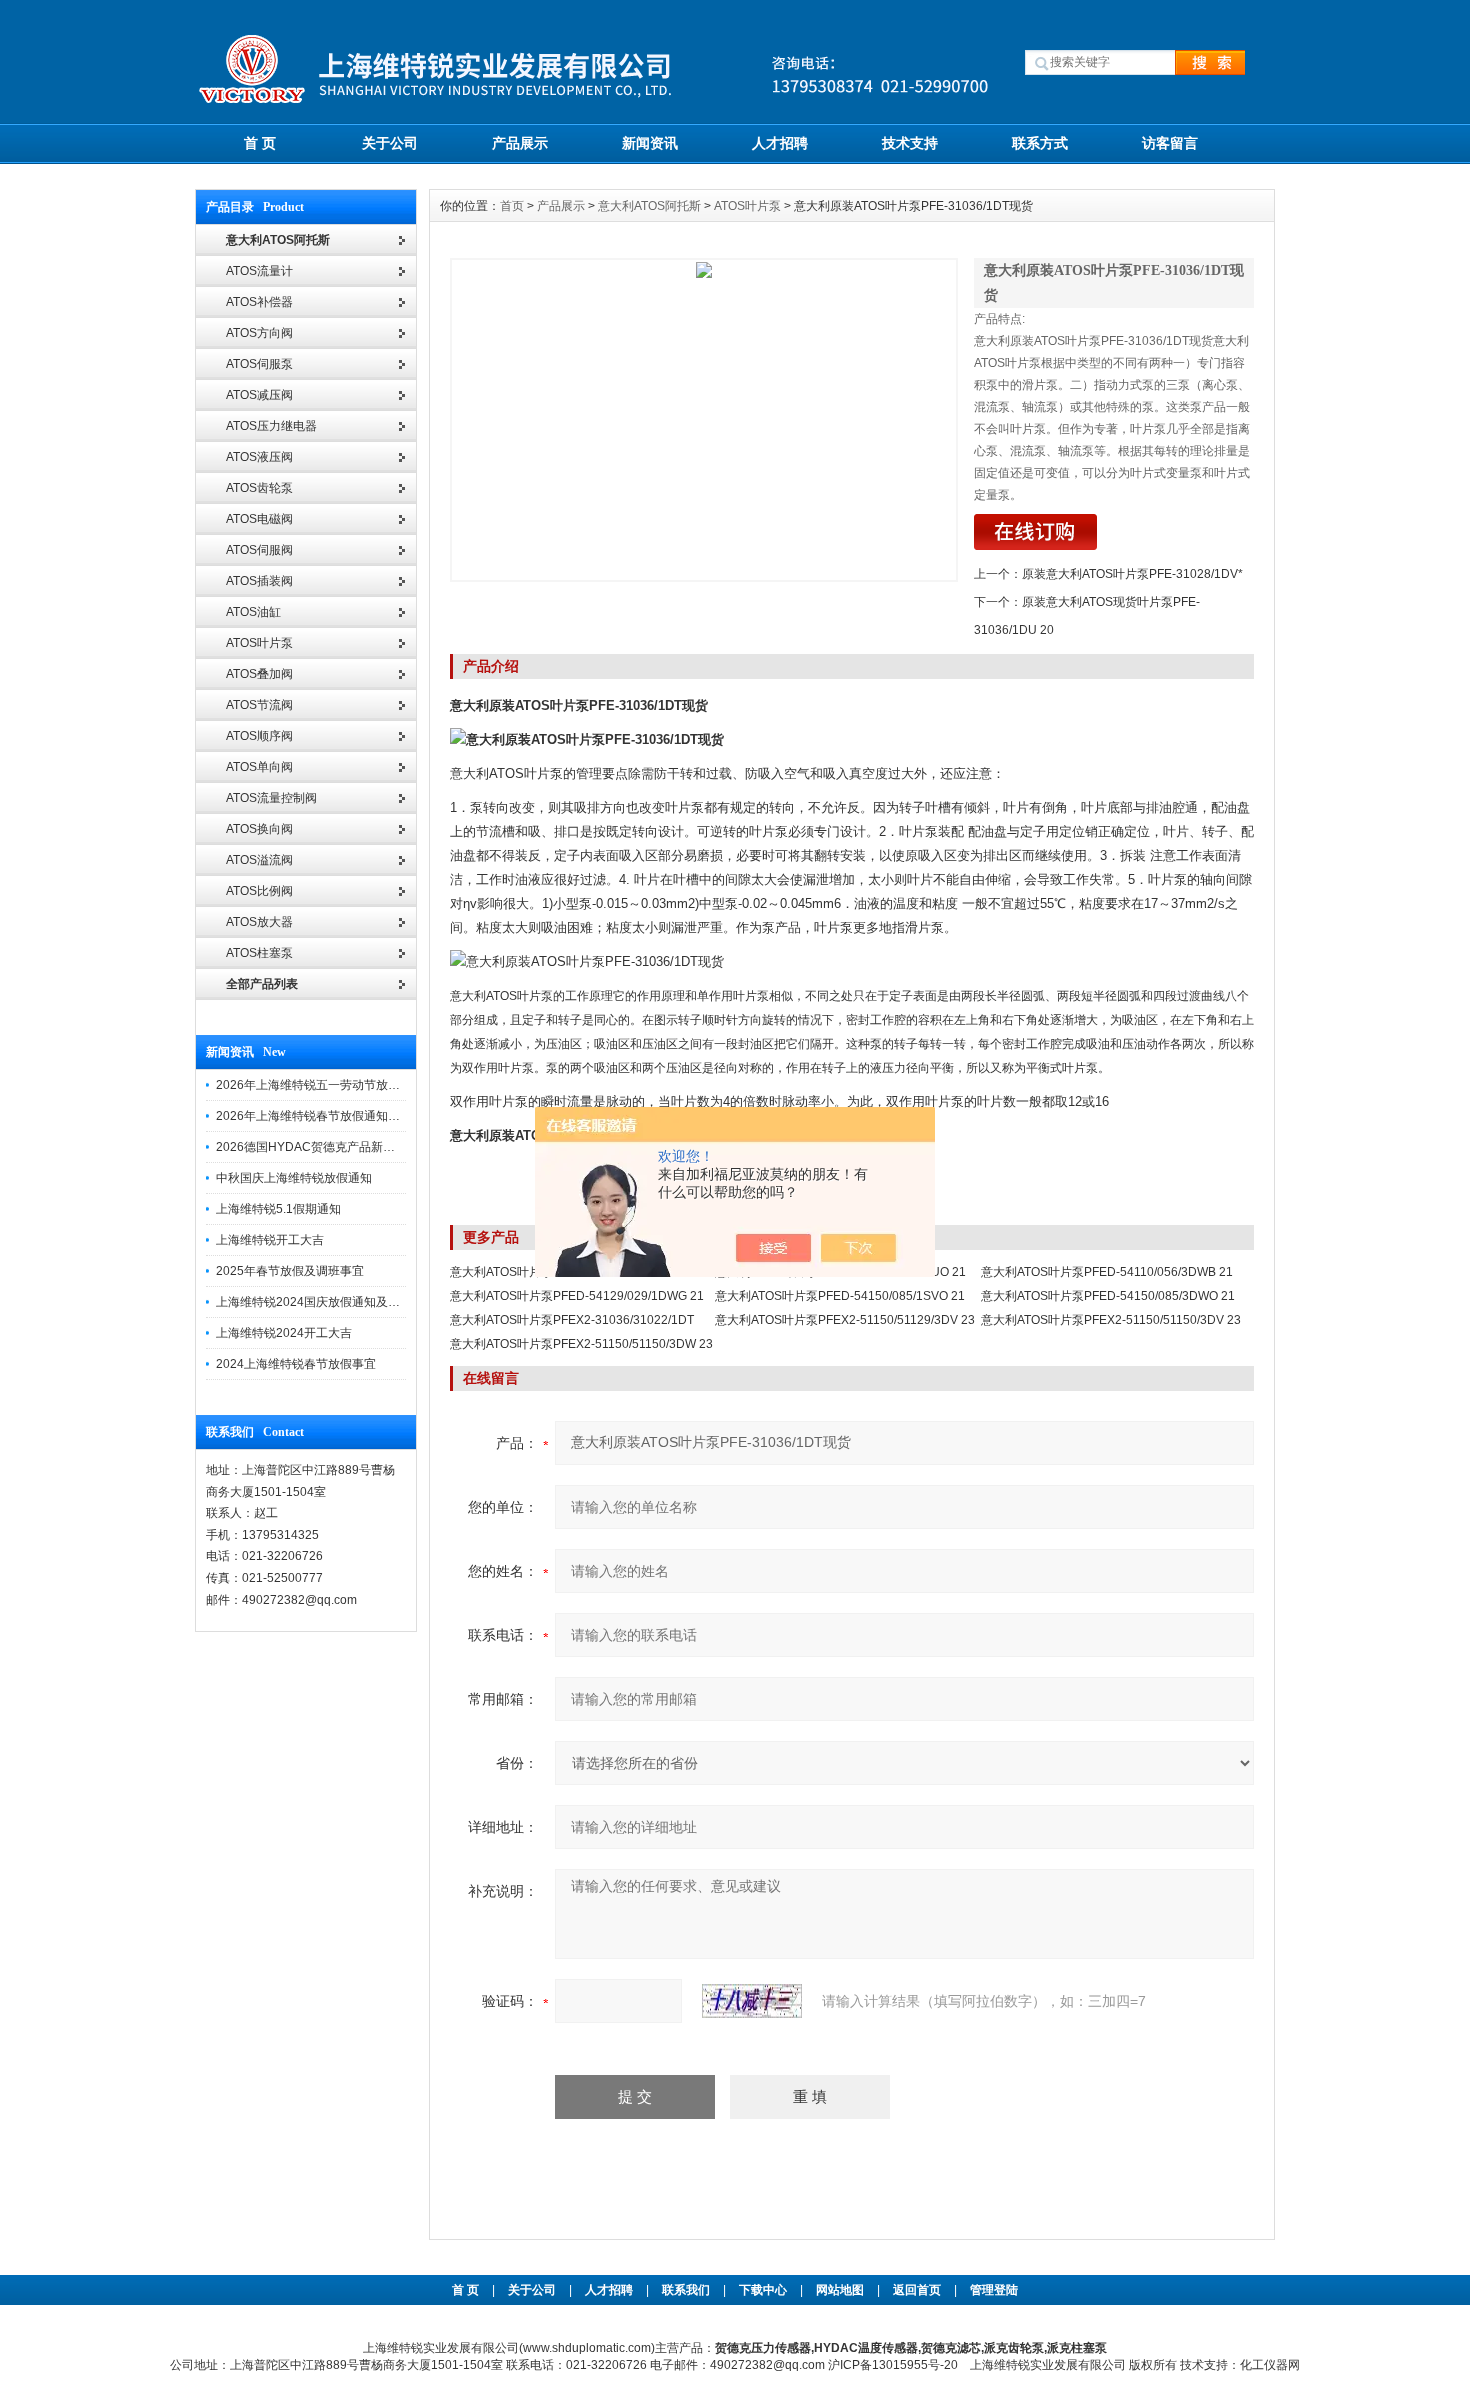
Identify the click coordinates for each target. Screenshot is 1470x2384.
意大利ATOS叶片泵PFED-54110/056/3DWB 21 (1107, 1272)
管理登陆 (994, 2290)
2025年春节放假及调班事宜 (290, 1271)
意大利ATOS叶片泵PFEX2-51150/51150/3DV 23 (1111, 1320)
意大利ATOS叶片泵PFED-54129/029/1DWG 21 (577, 1296)
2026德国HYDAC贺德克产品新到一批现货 (329, 1147)
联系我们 (686, 2290)
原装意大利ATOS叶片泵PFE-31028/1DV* (1132, 574)
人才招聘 (780, 143)
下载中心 (763, 2290)
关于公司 (390, 143)
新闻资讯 (650, 143)
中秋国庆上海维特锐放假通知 (294, 1178)
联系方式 (1040, 143)
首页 (512, 206)
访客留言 (1170, 143)
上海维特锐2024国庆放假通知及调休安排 (326, 1302)
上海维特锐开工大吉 (270, 1240)
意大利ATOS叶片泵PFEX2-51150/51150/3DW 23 (581, 1344)
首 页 (260, 143)
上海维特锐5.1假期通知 (278, 1209)
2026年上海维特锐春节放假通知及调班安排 (332, 1116)
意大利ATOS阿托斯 (649, 206)
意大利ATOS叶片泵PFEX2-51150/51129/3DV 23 (845, 1320)
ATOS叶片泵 (747, 206)
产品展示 (520, 143)
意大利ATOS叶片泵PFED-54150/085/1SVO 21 (840, 1296)
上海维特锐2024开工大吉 (284, 1333)
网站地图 (840, 2290)
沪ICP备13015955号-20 (893, 2365)
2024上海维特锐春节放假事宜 (296, 1364)
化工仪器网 (1270, 2365)
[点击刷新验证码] (752, 2001)
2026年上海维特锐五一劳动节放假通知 (320, 1085)
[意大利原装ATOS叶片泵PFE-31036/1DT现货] (704, 420)
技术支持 (910, 143)
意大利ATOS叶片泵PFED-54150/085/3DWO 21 (1108, 1296)
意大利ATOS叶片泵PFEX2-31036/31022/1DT (572, 1320)
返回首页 (918, 2290)
